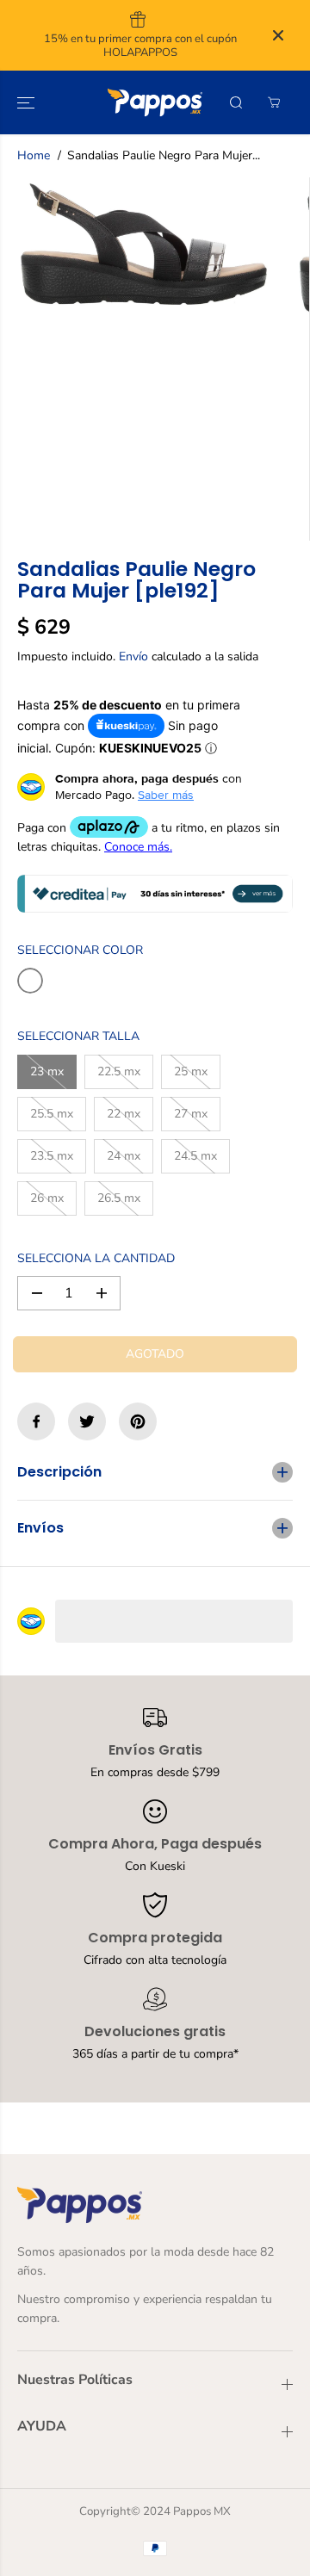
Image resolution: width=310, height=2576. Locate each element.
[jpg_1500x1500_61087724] (144, 244)
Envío (133, 656)
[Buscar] (236, 102)
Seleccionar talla (78, 1036)
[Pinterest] (138, 1421)
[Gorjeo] (87, 1421)
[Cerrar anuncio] (278, 35)
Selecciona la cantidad (96, 1258)
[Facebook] (36, 1421)
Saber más (166, 795)
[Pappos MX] (155, 102)
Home (34, 155)
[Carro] (274, 102)
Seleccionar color (80, 950)
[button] (28, 102)
